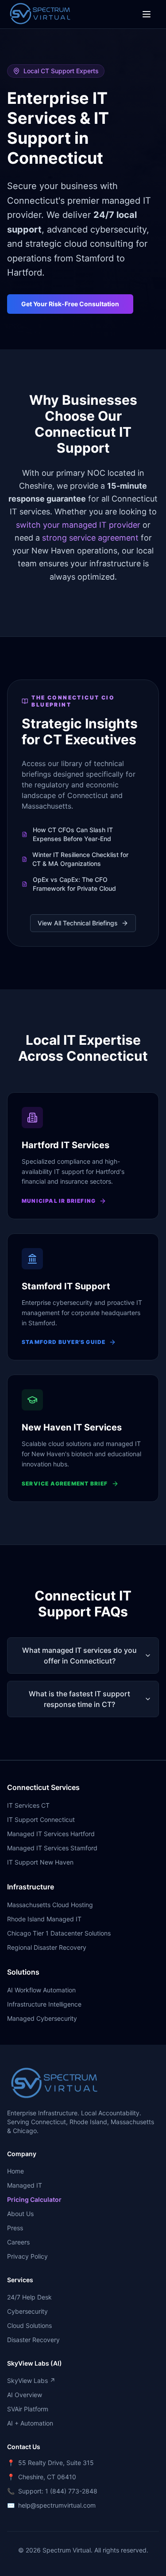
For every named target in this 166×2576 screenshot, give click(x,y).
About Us (20, 2214)
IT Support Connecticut (41, 1819)
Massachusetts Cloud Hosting (50, 1905)
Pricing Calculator (34, 2199)
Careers (18, 2242)
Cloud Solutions (29, 2325)
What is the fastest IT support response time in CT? (79, 1699)
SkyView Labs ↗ (31, 2380)
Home (15, 2171)
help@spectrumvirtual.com (57, 2505)
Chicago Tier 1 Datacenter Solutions (59, 1933)
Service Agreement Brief (65, 1484)
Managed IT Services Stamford (52, 1848)
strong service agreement (90, 538)
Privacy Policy (27, 2256)
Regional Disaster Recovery (47, 1947)
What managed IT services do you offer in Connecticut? (79, 1655)
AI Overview (25, 2395)
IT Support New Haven (40, 1862)
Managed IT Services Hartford (51, 1834)
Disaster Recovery (33, 2340)
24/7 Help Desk (29, 2297)
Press (15, 2228)
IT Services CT (28, 1805)
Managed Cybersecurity (42, 2018)
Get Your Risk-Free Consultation (70, 304)
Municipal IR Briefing (59, 1201)
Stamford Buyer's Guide (64, 1342)
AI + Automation (30, 2423)
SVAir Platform (28, 2409)
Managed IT (25, 2185)
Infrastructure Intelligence (44, 2004)
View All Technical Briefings (78, 923)
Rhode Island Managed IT (44, 1919)
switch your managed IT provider (78, 525)
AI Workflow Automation (41, 1990)
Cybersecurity (27, 2311)
